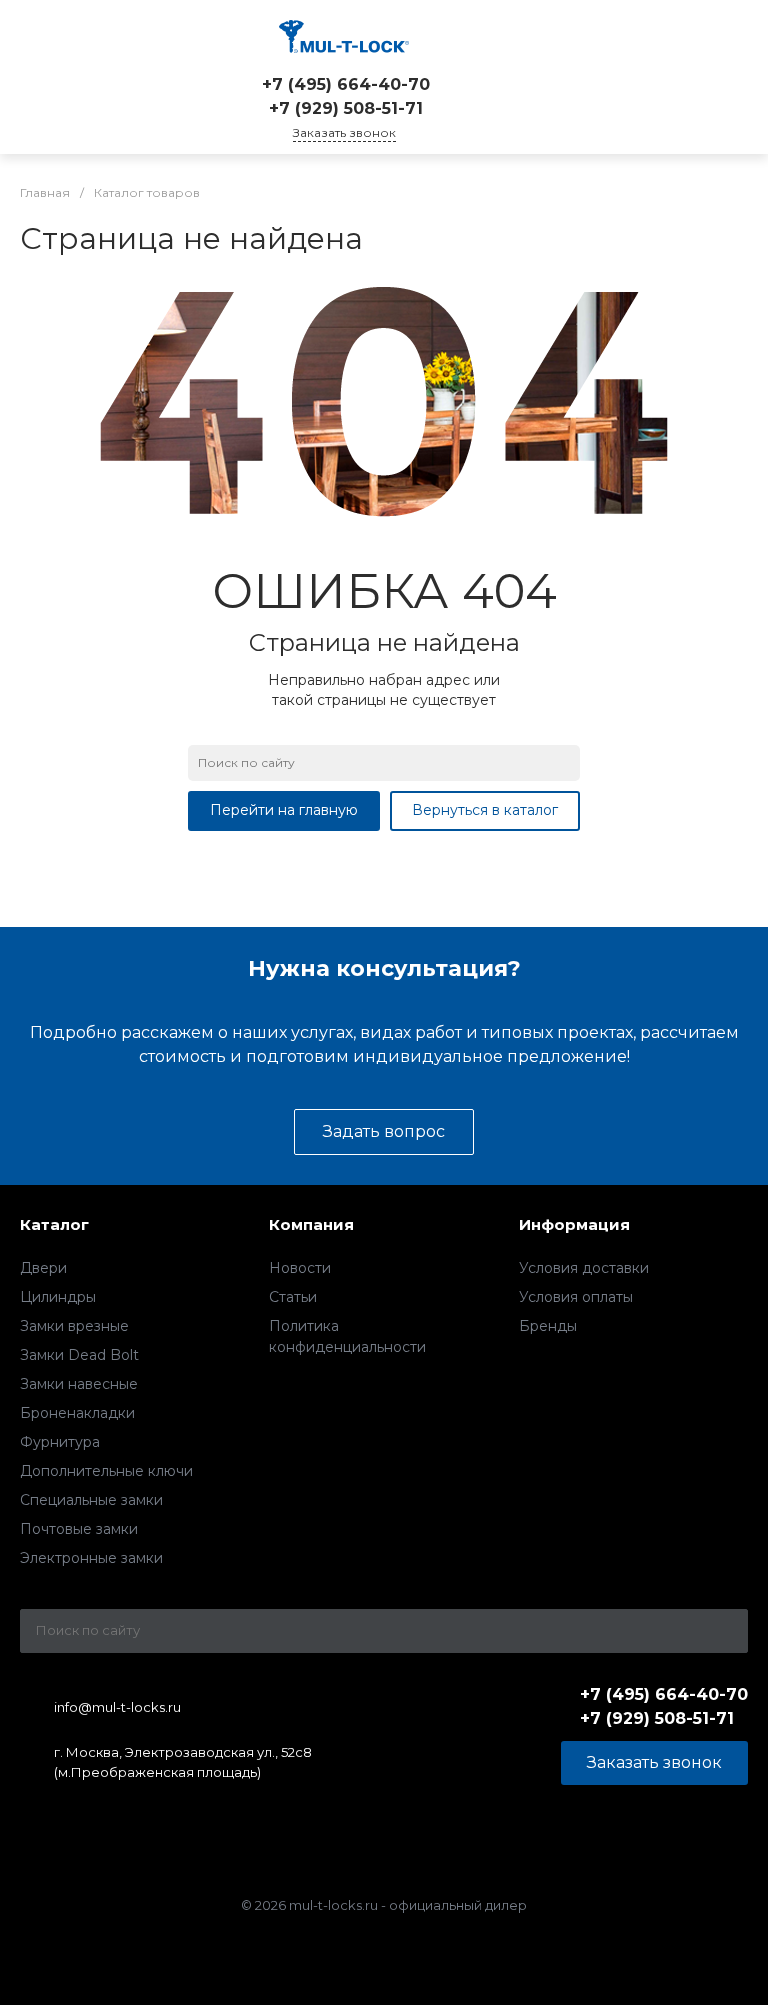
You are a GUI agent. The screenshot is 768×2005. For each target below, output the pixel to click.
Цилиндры (58, 1297)
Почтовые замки (79, 1529)
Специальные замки (91, 1500)
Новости (300, 1268)
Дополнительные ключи (106, 1471)
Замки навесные (79, 1384)
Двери (43, 1268)
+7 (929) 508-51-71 (346, 108)
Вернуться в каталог (485, 810)
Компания (311, 1224)
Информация (574, 1224)
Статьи (293, 1297)
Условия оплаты (576, 1297)
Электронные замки (91, 1558)
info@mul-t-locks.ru (117, 1707)
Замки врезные (74, 1326)
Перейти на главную (284, 810)
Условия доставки (584, 1268)
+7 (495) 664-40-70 (346, 84)
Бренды (548, 1326)
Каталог (54, 1224)
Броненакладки (77, 1413)
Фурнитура (60, 1442)
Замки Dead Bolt (79, 1355)
